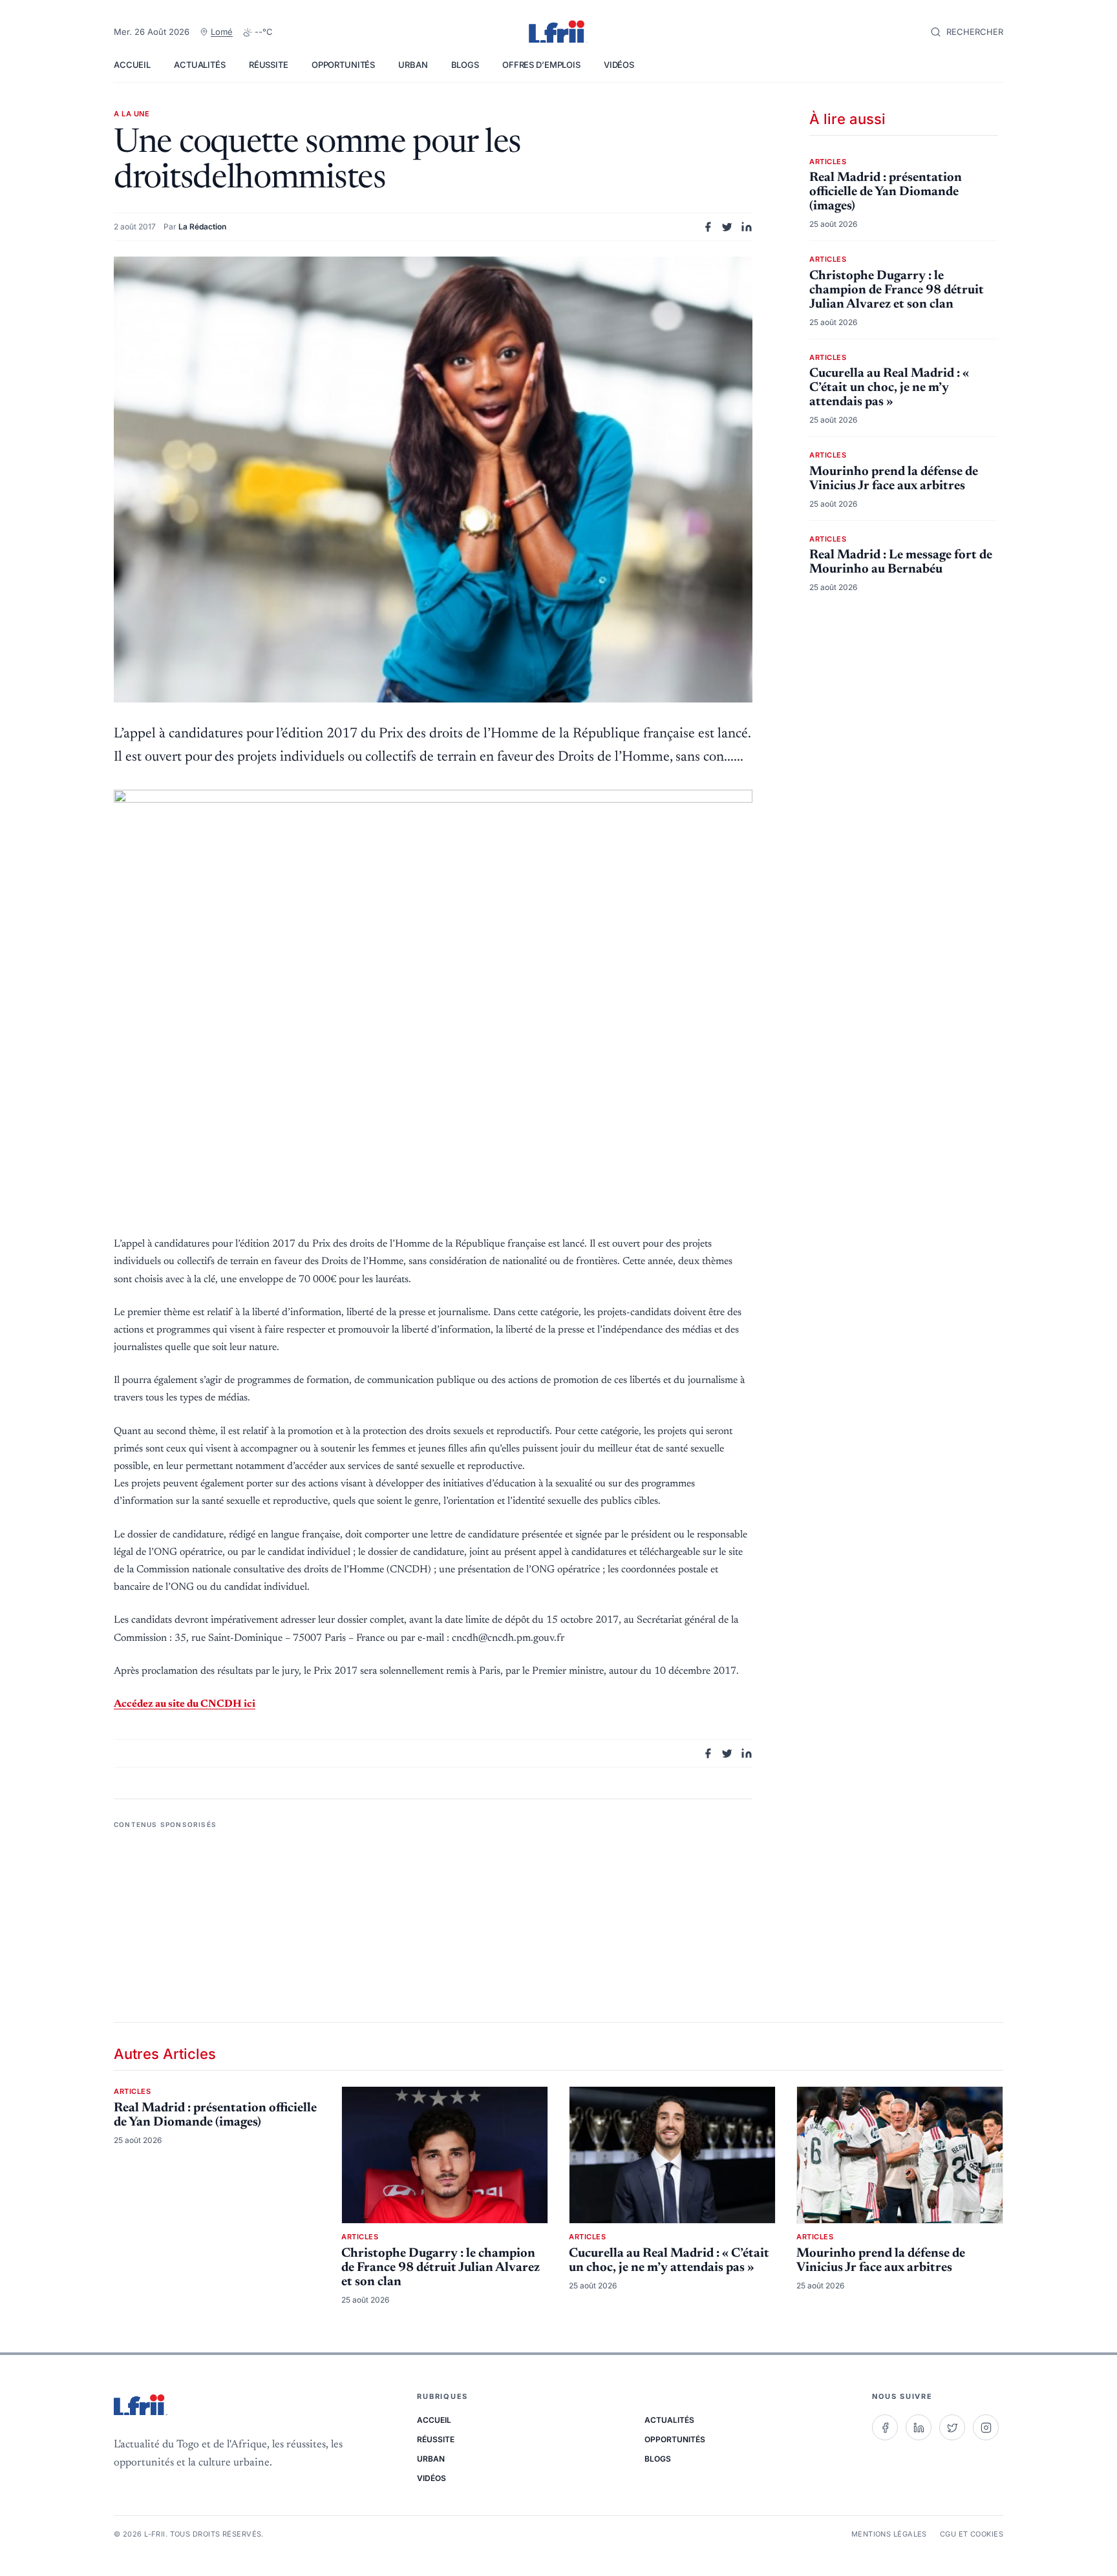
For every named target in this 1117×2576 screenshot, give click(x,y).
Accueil (132, 65)
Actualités (200, 65)
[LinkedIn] (919, 2427)
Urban (413, 65)
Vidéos (619, 65)
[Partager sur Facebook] (708, 227)
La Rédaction (202, 227)
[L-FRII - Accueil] (558, 32)
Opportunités (343, 65)
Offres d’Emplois (541, 65)
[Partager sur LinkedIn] (747, 227)
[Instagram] (986, 2427)
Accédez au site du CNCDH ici (185, 1704)
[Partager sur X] (727, 227)
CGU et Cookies (972, 2534)
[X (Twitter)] (952, 2427)
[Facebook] (885, 2427)
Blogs (465, 65)
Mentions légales (889, 2534)
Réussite (269, 65)
